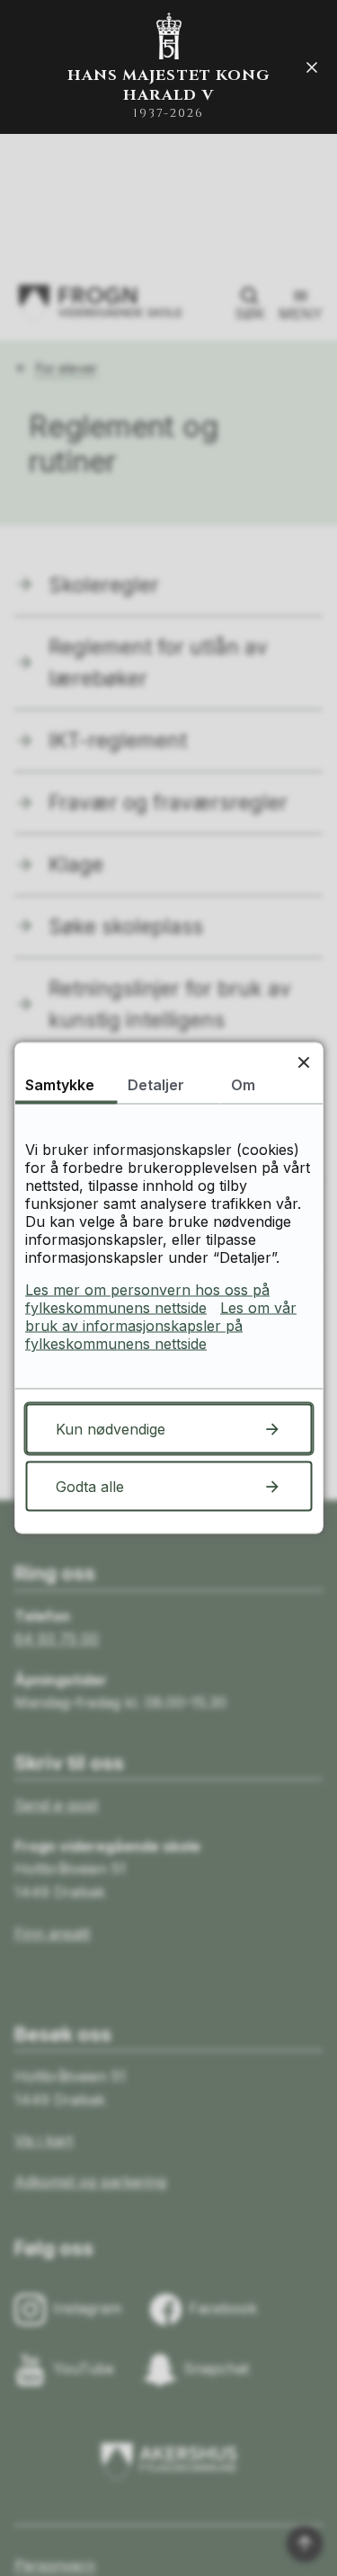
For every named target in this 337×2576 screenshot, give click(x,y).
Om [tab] (243, 1085)
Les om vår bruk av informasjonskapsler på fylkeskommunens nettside (161, 1326)
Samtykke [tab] (60, 1085)
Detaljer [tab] (156, 1085)
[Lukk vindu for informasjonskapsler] (303, 1062)
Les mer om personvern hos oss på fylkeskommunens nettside (147, 1299)
